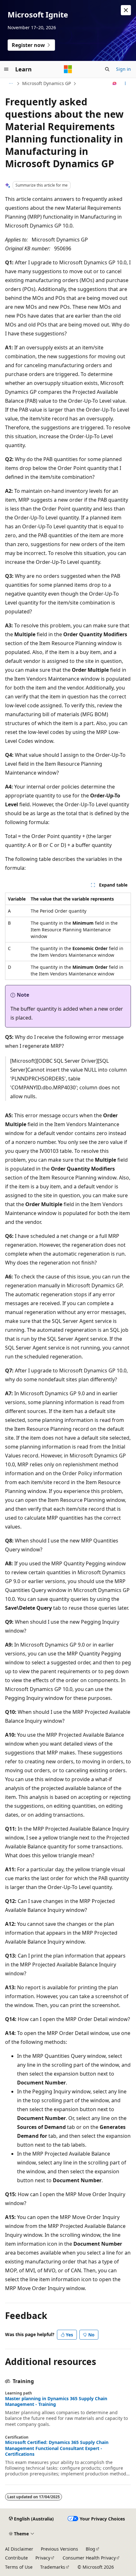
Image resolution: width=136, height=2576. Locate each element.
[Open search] (107, 69)
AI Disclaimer (19, 2549)
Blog (90, 2549)
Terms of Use (19, 2567)
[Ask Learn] (115, 83)
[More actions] (125, 83)
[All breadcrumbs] (11, 83)
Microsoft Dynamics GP (46, 83)
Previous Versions (59, 2549)
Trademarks (53, 2567)
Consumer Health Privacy (89, 2558)
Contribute (16, 2558)
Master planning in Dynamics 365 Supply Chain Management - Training (56, 2401)
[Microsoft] (68, 69)
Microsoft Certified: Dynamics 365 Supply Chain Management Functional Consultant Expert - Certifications (57, 2448)
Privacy (43, 2558)
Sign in (124, 69)
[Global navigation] (6, 69)
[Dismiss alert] (126, 10)
